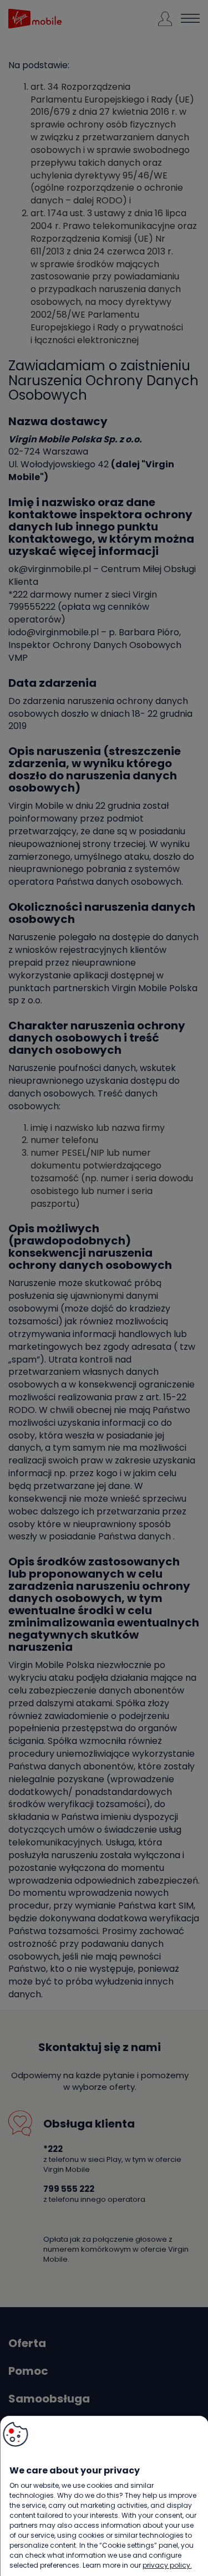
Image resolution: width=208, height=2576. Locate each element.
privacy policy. (167, 2565)
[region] (104, 2496)
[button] (15, 2434)
